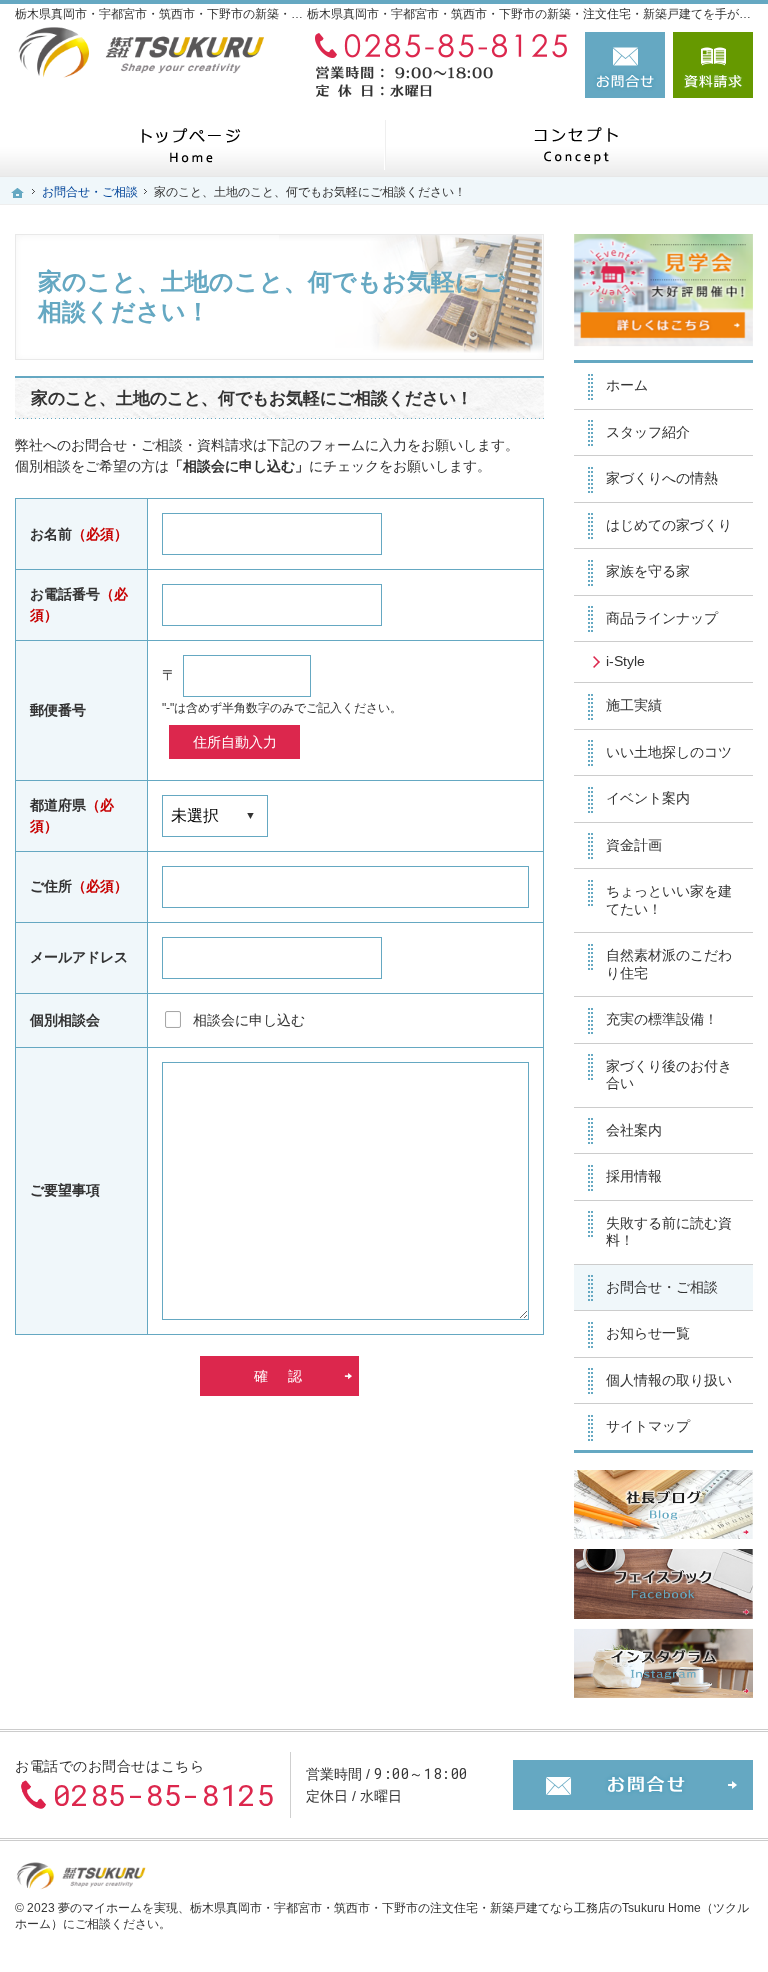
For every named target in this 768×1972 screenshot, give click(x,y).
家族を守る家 (648, 571)
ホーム (627, 385)
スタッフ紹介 (648, 432)
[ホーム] (192, 144)
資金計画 (634, 845)
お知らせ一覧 (648, 1333)
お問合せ (625, 65)
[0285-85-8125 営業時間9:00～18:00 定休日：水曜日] (437, 65)
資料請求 (713, 65)
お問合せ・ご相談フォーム (633, 1785)
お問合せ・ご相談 (662, 1287)
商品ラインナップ (662, 618)
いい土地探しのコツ (669, 752)
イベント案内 (648, 798)
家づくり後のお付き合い (669, 1075)
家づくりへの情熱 (662, 478)
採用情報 (634, 1176)
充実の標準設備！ (662, 1019)
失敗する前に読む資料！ (669, 1232)
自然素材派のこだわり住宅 (669, 964)
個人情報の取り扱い (669, 1380)
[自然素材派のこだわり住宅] (576, 144)
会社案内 (634, 1130)
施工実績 (634, 705)
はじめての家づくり (669, 525)
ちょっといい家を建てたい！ (669, 900)
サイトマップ (648, 1426)
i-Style (625, 661)
